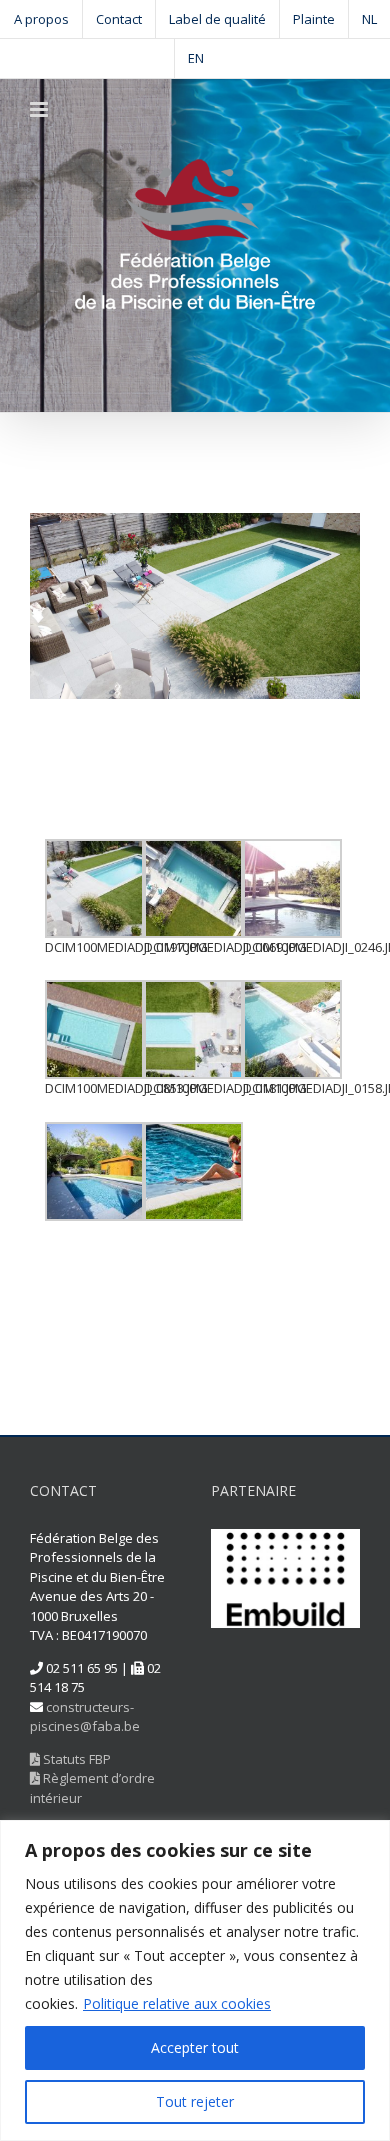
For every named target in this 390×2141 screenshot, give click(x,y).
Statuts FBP (75, 1759)
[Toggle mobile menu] (40, 109)
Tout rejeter (195, 2101)
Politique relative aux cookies (177, 2003)
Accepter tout (195, 2047)
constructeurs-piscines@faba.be (85, 1717)
